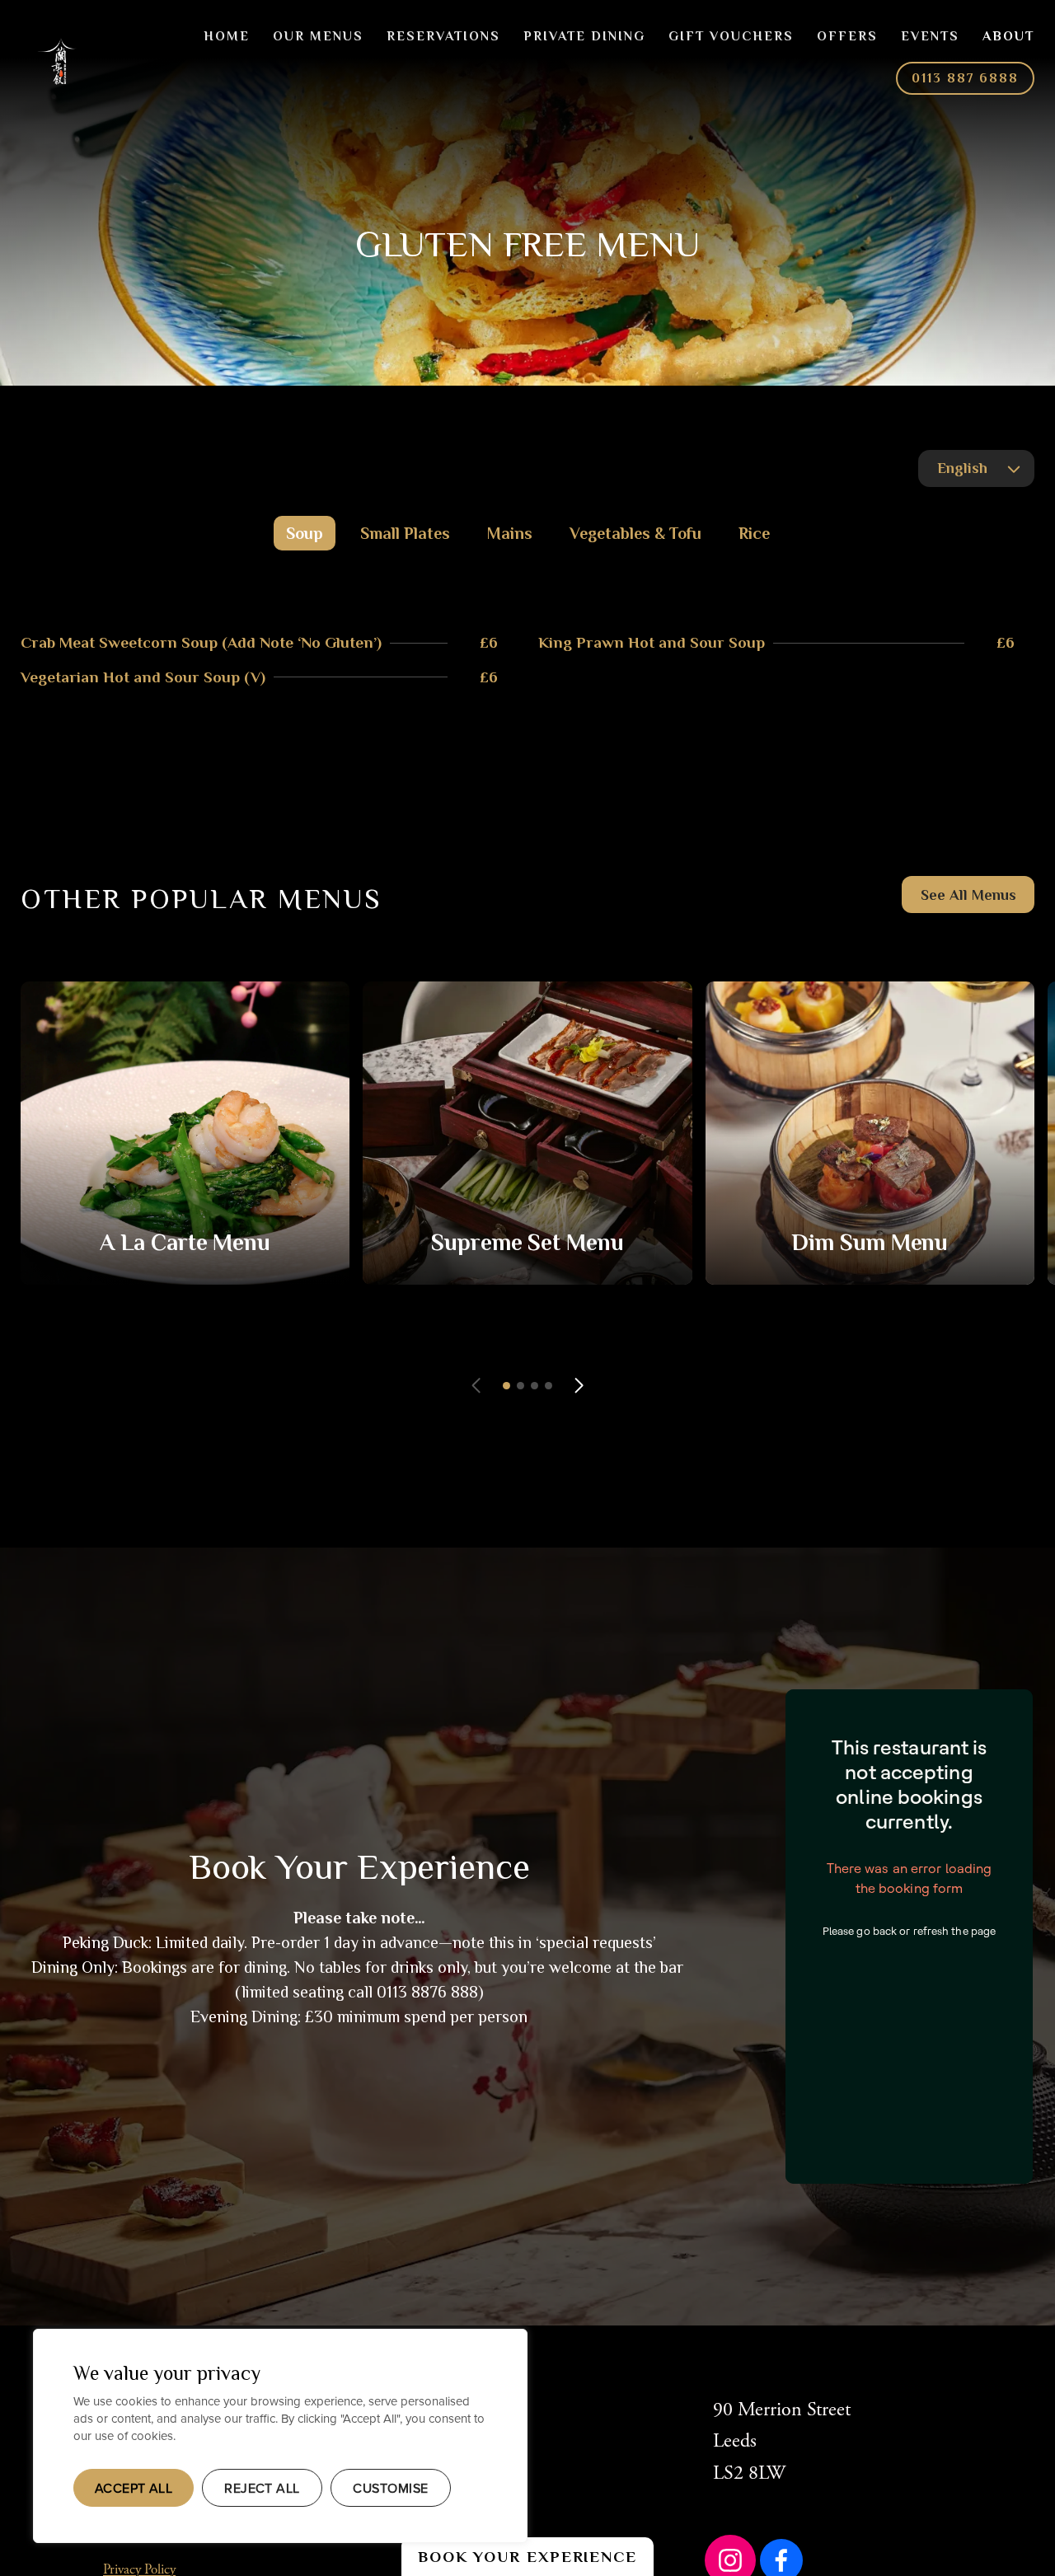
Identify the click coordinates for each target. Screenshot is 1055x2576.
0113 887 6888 (965, 78)
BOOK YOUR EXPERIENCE (527, 2557)
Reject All (262, 2488)
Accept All (134, 2488)
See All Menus (968, 895)
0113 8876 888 (427, 1992)
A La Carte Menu (185, 1242)
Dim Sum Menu (870, 1242)
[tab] (305, 533)
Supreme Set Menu (527, 1242)
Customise (390, 2488)
